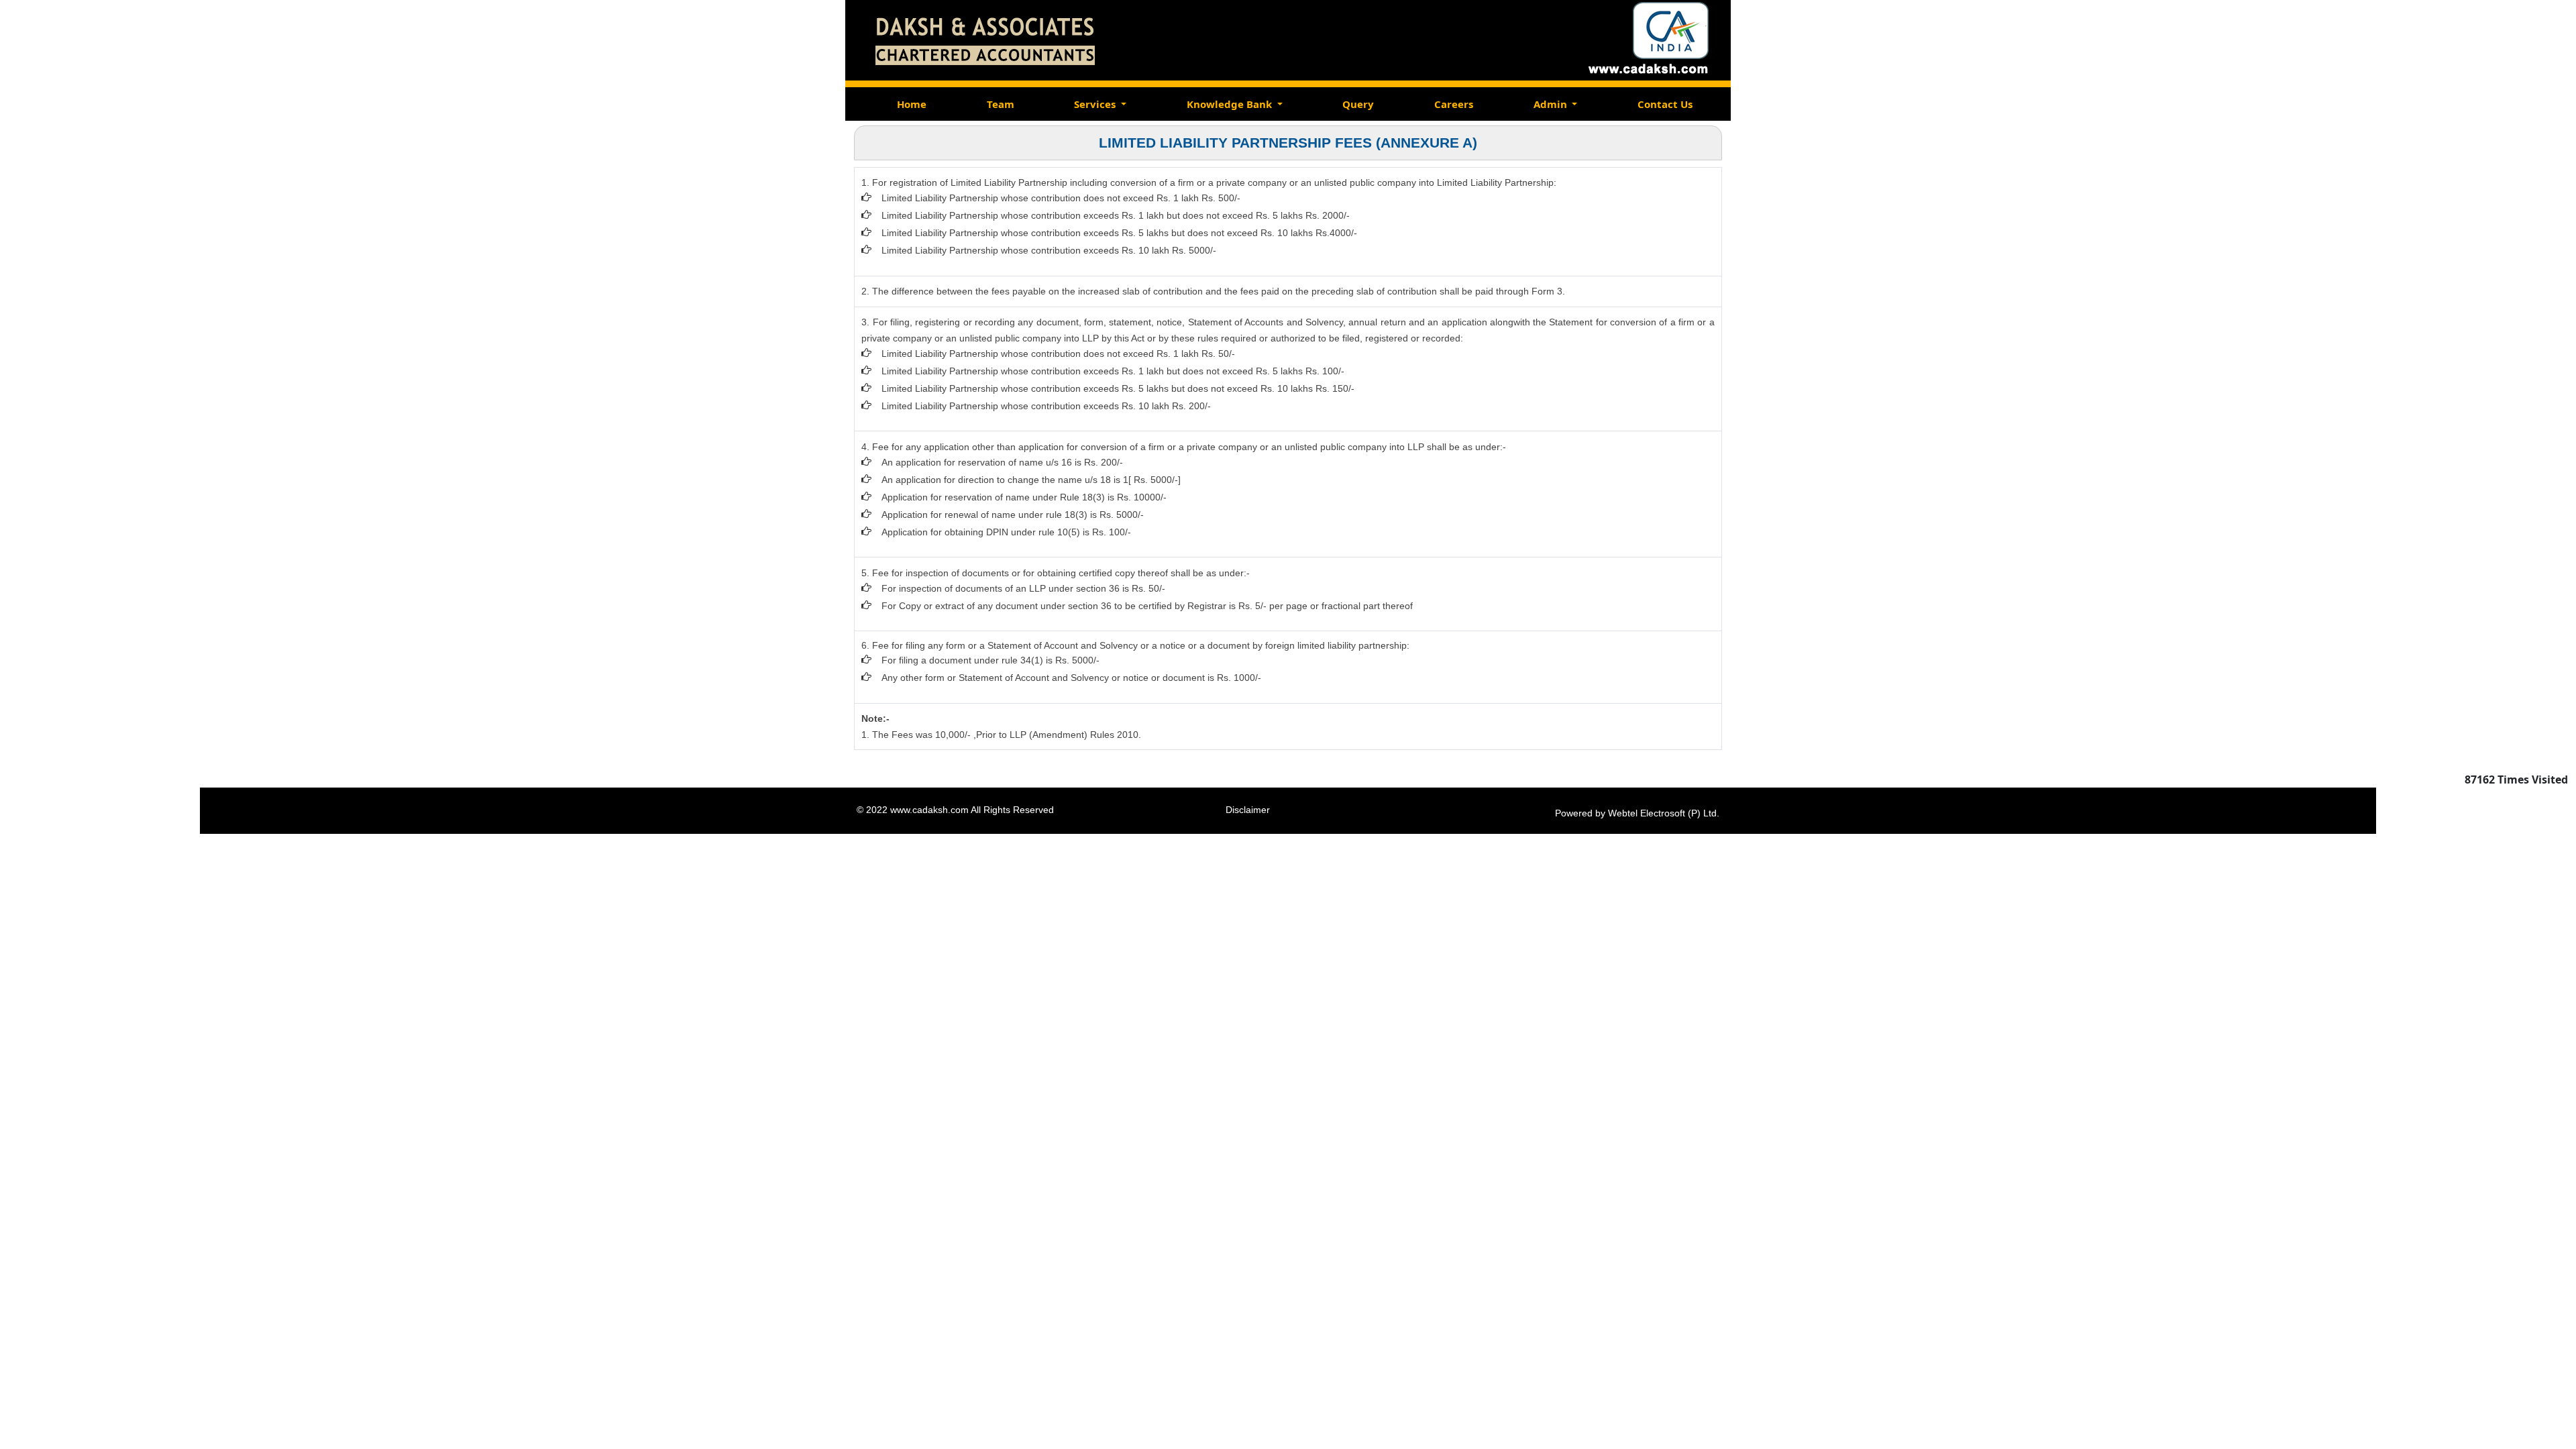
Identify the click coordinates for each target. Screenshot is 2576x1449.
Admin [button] (1552, 104)
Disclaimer (1248, 810)
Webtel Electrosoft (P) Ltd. (1664, 813)
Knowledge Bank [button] (1231, 104)
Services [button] (1096, 104)
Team (1001, 104)
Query (1358, 104)
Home (912, 104)
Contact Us (1665, 104)
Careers (1454, 104)
